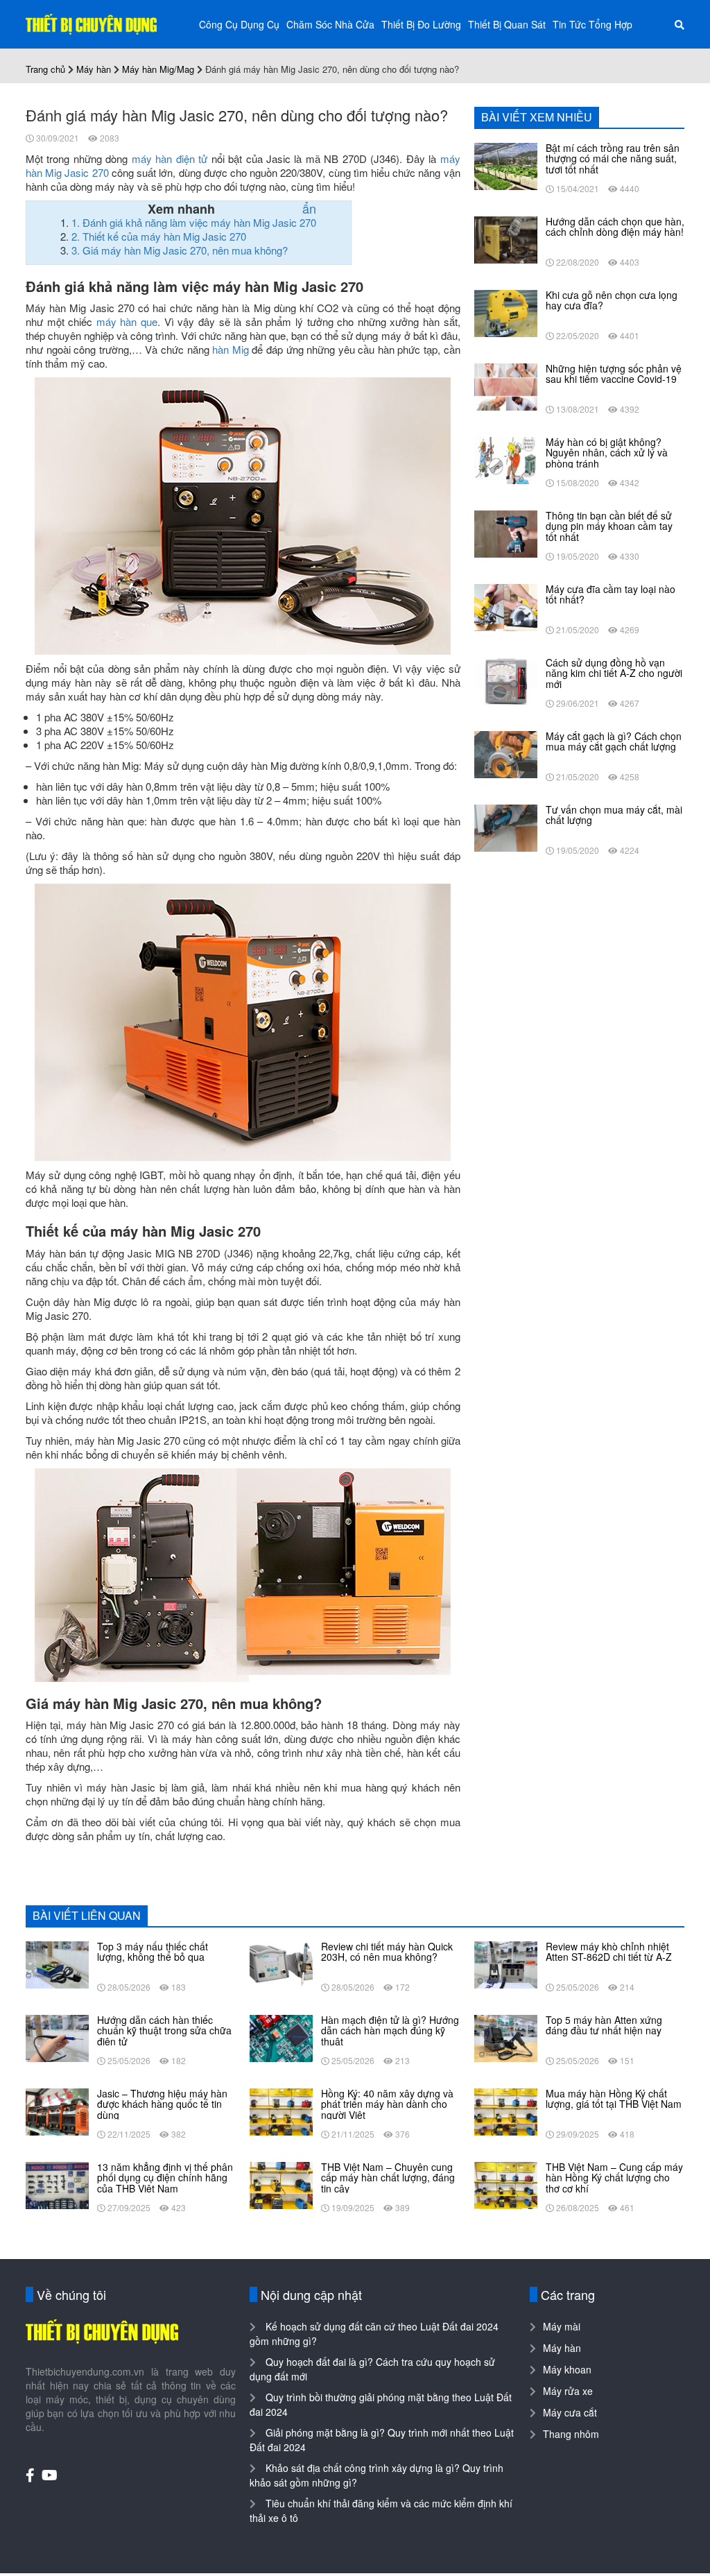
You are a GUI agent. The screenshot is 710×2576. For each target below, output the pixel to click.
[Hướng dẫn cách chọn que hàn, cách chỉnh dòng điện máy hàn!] (506, 239)
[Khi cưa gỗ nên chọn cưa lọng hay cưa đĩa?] (506, 312)
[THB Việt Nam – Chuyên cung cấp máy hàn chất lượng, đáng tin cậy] (281, 2184)
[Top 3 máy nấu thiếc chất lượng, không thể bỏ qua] (57, 1964)
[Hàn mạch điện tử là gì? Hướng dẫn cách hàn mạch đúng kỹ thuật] (281, 2037)
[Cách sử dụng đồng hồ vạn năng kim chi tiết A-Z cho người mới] (506, 680)
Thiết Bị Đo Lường (421, 24)
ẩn (309, 208)
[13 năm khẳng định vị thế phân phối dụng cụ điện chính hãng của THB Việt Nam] (57, 2184)
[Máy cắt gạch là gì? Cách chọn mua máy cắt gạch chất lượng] (506, 753)
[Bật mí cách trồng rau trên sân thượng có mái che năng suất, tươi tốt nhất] (506, 165)
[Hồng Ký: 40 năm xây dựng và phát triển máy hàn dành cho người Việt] (281, 2111)
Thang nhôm (571, 2434)
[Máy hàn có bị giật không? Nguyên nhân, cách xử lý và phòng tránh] (506, 459)
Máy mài (562, 2326)
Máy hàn (94, 69)
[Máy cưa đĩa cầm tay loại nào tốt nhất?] (506, 606)
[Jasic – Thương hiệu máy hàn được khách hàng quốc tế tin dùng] (57, 2111)
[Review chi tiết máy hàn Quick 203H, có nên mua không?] (281, 1964)
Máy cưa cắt (570, 2412)
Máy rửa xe (568, 2391)
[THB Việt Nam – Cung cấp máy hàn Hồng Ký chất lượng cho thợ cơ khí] (506, 2184)
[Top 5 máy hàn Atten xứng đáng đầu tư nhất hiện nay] (506, 2037)
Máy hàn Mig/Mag (158, 69)
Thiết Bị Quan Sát (507, 24)
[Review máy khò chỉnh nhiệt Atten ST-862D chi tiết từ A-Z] (506, 1964)
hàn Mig (231, 349)
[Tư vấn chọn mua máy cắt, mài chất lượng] (506, 827)
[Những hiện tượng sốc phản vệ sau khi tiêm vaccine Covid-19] (506, 386)
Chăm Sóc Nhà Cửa (330, 24)
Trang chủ (45, 69)
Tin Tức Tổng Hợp (592, 24)
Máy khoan (567, 2369)
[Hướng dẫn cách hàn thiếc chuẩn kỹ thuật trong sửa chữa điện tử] (57, 2037)
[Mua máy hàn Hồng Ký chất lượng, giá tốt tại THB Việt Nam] (506, 2111)
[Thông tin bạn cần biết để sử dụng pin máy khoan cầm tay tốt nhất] (506, 533)
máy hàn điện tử (170, 158)
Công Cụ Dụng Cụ (239, 24)
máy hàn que (127, 321)
